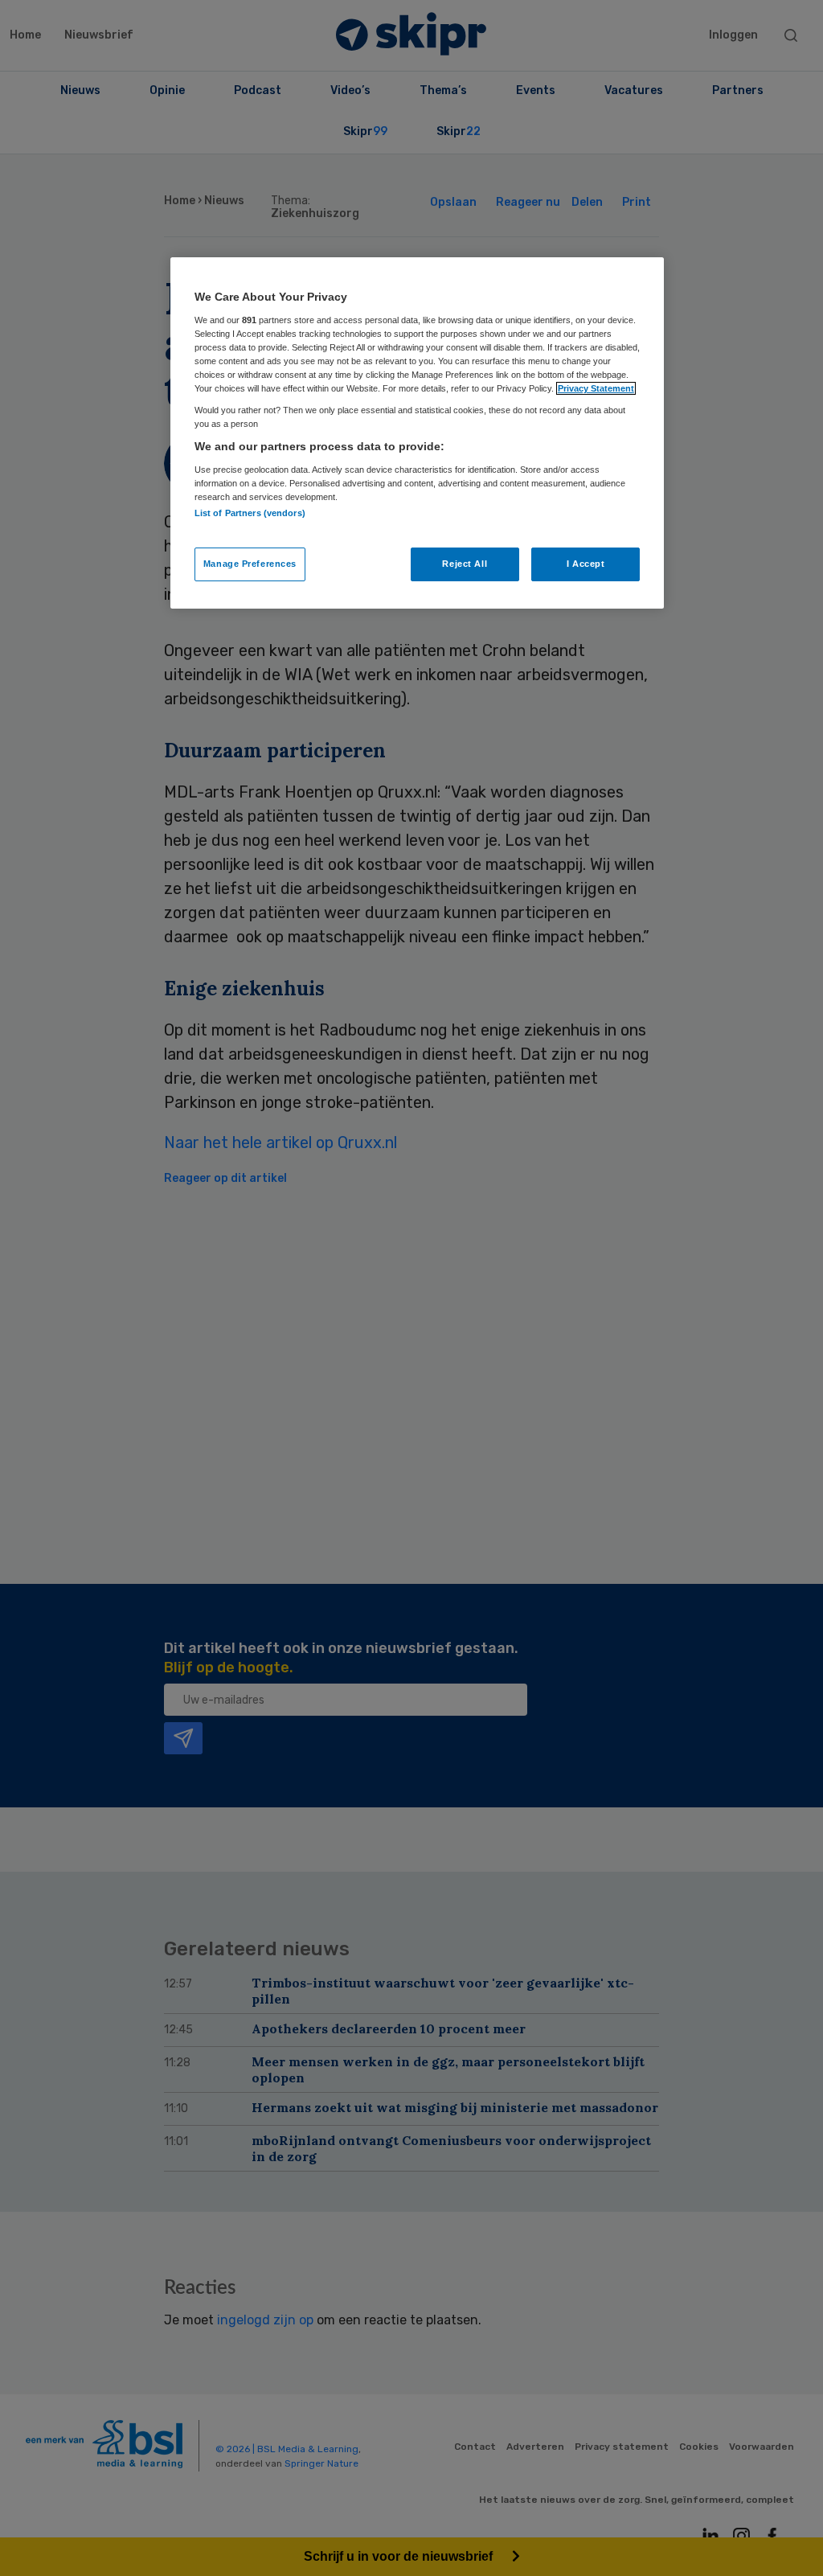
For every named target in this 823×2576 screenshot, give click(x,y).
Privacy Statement (596, 388)
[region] (417, 433)
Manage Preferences (250, 564)
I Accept (586, 564)
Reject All (465, 564)
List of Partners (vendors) (250, 513)
